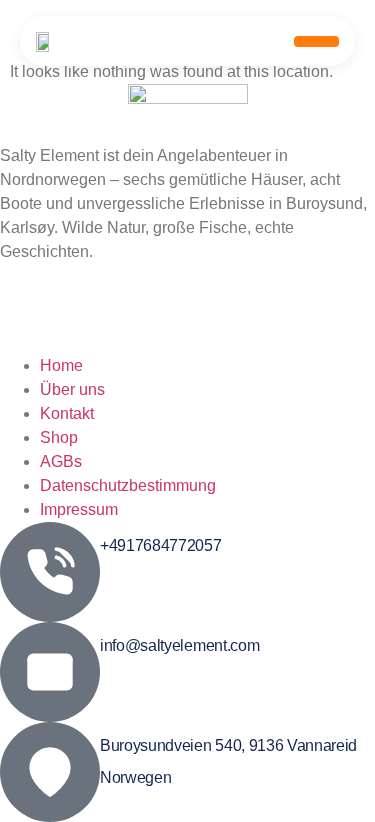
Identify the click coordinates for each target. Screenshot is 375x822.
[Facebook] (187, 276)
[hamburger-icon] (316, 41)
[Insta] (187, 321)
